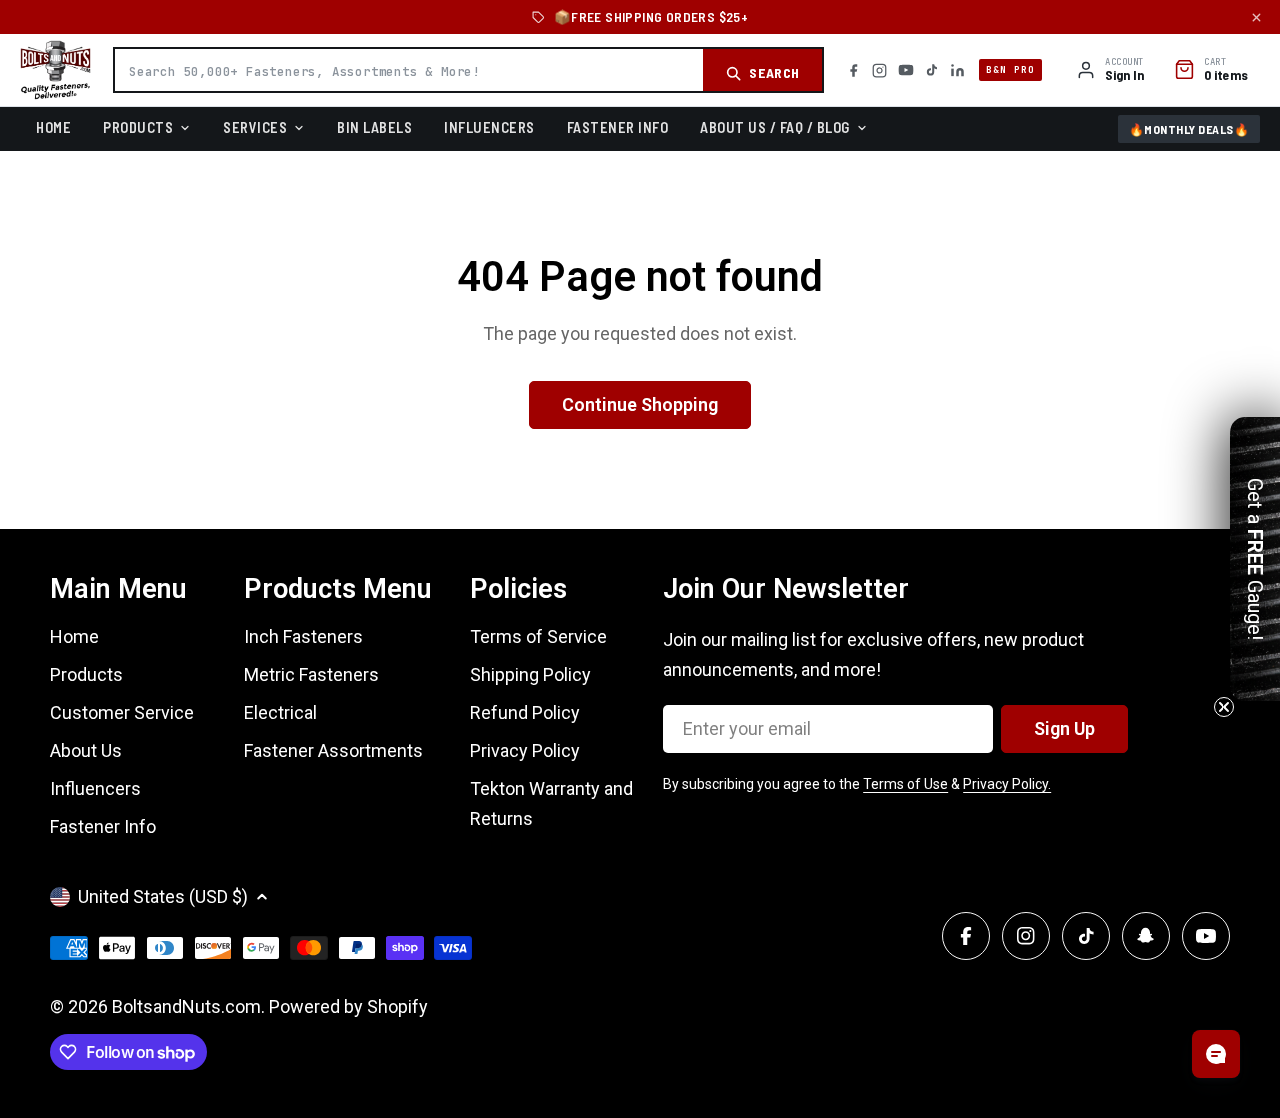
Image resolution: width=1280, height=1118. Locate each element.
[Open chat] (1216, 1054)
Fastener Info (618, 127)
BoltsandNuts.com (186, 1006)
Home (53, 127)
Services (255, 127)
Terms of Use (905, 784)
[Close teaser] (1224, 707)
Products (138, 127)
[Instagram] (879, 70)
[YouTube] (906, 70)
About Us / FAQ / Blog (775, 127)
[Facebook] (853, 70)
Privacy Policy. (1007, 784)
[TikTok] (932, 70)
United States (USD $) (163, 896)
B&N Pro (1010, 69)
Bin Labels (374, 127)
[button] (1255, 559)
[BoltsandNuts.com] (55, 70)
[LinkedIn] (957, 70)
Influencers (489, 127)
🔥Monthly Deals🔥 (1189, 129)
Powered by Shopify (348, 1006)
